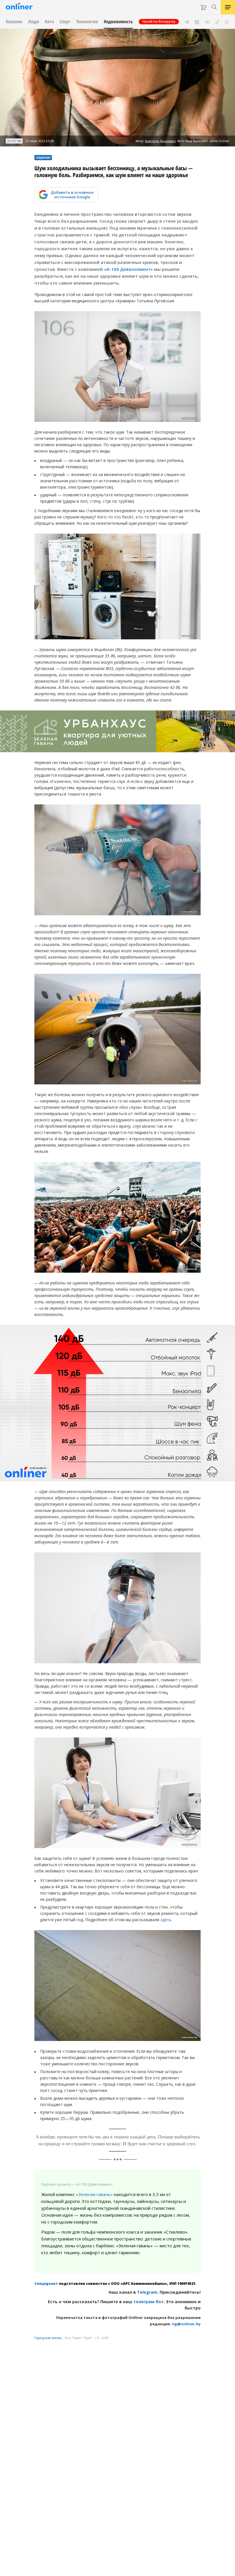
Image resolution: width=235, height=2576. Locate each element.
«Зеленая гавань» (94, 2194)
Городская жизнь (48, 2338)
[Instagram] (197, 21)
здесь (166, 1920)
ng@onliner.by (186, 2324)
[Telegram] (187, 21)
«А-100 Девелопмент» (128, 269)
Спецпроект (46, 2284)
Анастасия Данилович (160, 141)
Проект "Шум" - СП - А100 (91, 2338)
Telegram (147, 2292)
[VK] (207, 21)
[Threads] (227, 21)
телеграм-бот (148, 2302)
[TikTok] (217, 21)
